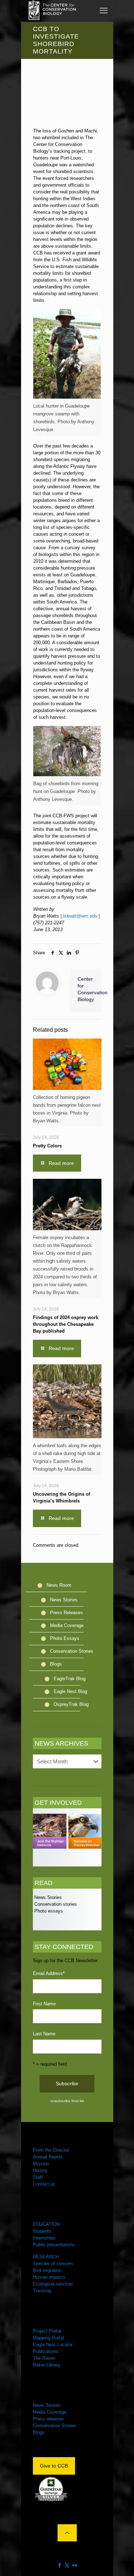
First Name (44, 2004)
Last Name (44, 2034)
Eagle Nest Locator (53, 2345)
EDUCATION (46, 2224)
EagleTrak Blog (70, 1679)
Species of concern (53, 2264)
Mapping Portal (48, 2338)
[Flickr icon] (75, 2565)
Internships (44, 2238)
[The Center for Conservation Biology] (51, 11)
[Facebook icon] (59, 2565)
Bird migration (47, 2270)
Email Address (49, 1973)
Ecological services (53, 2284)
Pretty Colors (47, 1146)
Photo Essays (65, 1638)
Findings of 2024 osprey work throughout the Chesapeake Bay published (66, 1324)
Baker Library (47, 2365)
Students (42, 2231)
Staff (38, 2177)
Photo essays (48, 1911)
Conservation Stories (72, 1651)
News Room (59, 1585)
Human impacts (49, 2277)
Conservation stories (55, 1904)
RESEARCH (46, 2257)
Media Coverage (67, 1625)
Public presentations (54, 2245)
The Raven (44, 2358)
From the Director (51, 2150)
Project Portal (47, 2331)
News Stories (64, 1600)
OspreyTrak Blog (71, 1704)
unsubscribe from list (67, 2101)
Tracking (42, 2291)
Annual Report (48, 2157)
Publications (46, 2351)
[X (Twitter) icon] (67, 2565)
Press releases (48, 2419)
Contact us (44, 2184)
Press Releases (66, 1613)
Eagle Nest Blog (70, 1691)
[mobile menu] (104, 11)
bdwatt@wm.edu (80, 916)
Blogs (56, 1664)
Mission (41, 2164)
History (40, 2170)
